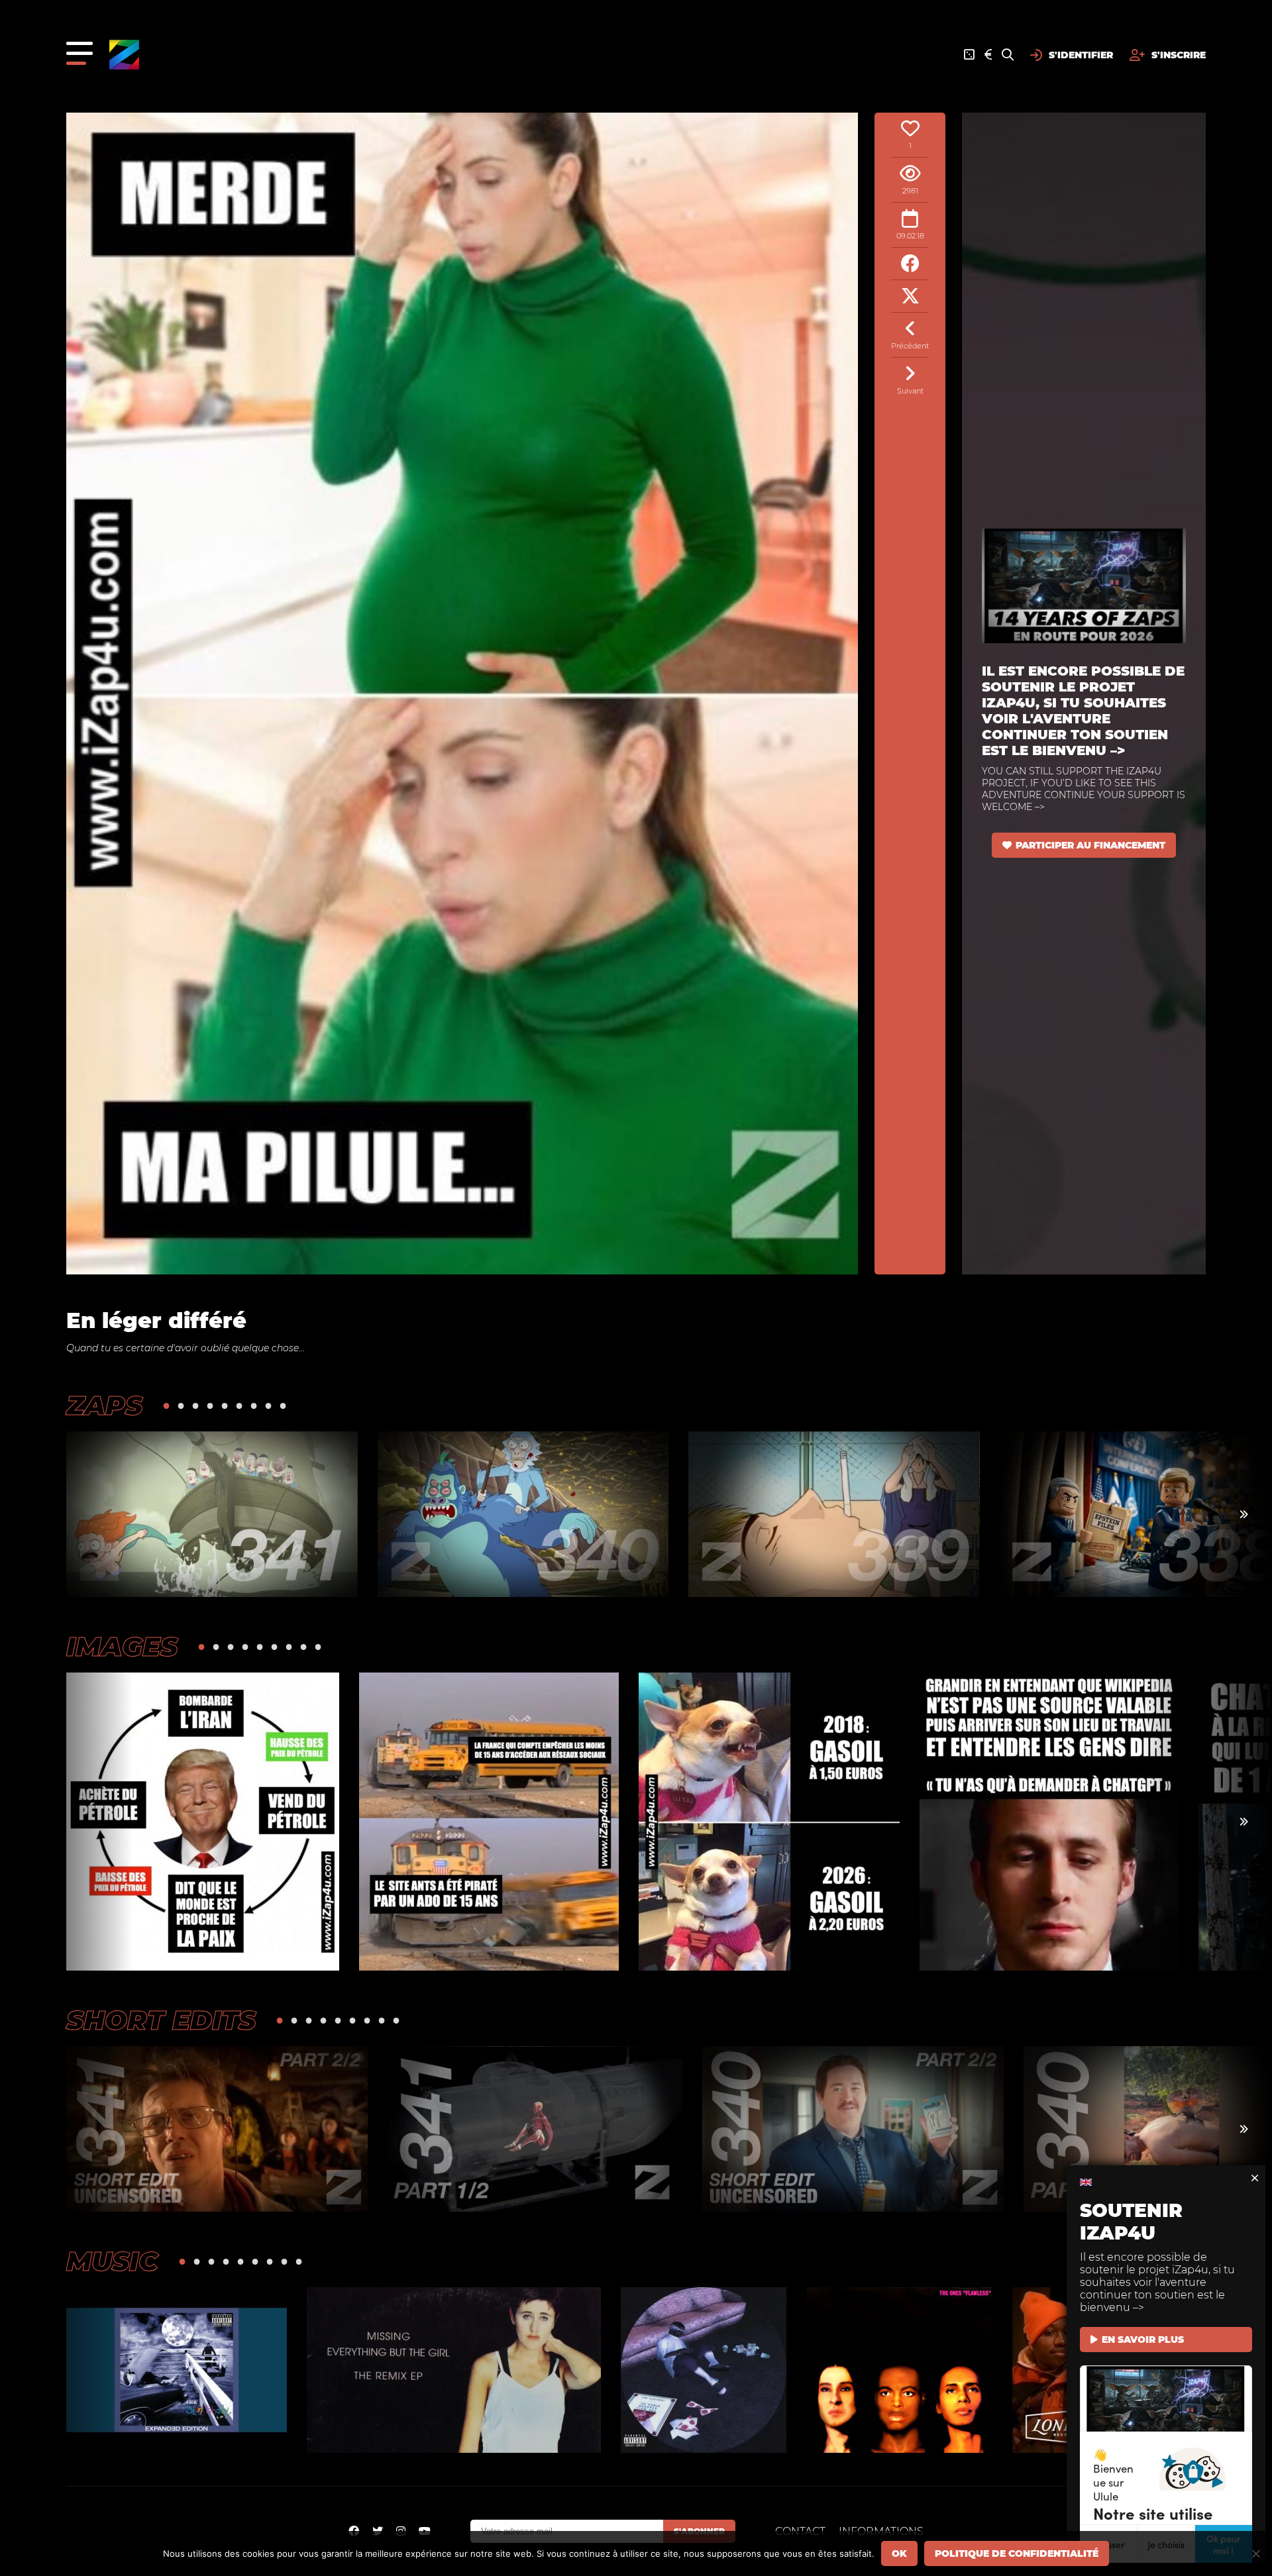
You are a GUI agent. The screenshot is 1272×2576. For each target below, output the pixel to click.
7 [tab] (254, 1405)
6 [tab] (239, 1405)
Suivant (910, 391)
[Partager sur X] (910, 296)
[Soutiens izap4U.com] (988, 55)
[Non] (1255, 2553)
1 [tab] (166, 1405)
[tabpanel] (212, 1514)
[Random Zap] (969, 55)
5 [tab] (225, 1405)
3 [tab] (195, 1405)
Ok (899, 2553)
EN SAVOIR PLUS (1143, 2340)
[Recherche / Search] (1008, 55)
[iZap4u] (124, 55)
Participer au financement (1090, 845)
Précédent (910, 346)
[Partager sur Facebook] (910, 264)
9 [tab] (283, 1405)
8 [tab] (268, 1405)
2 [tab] (181, 1405)
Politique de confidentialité (1017, 2553)
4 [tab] (210, 1405)
